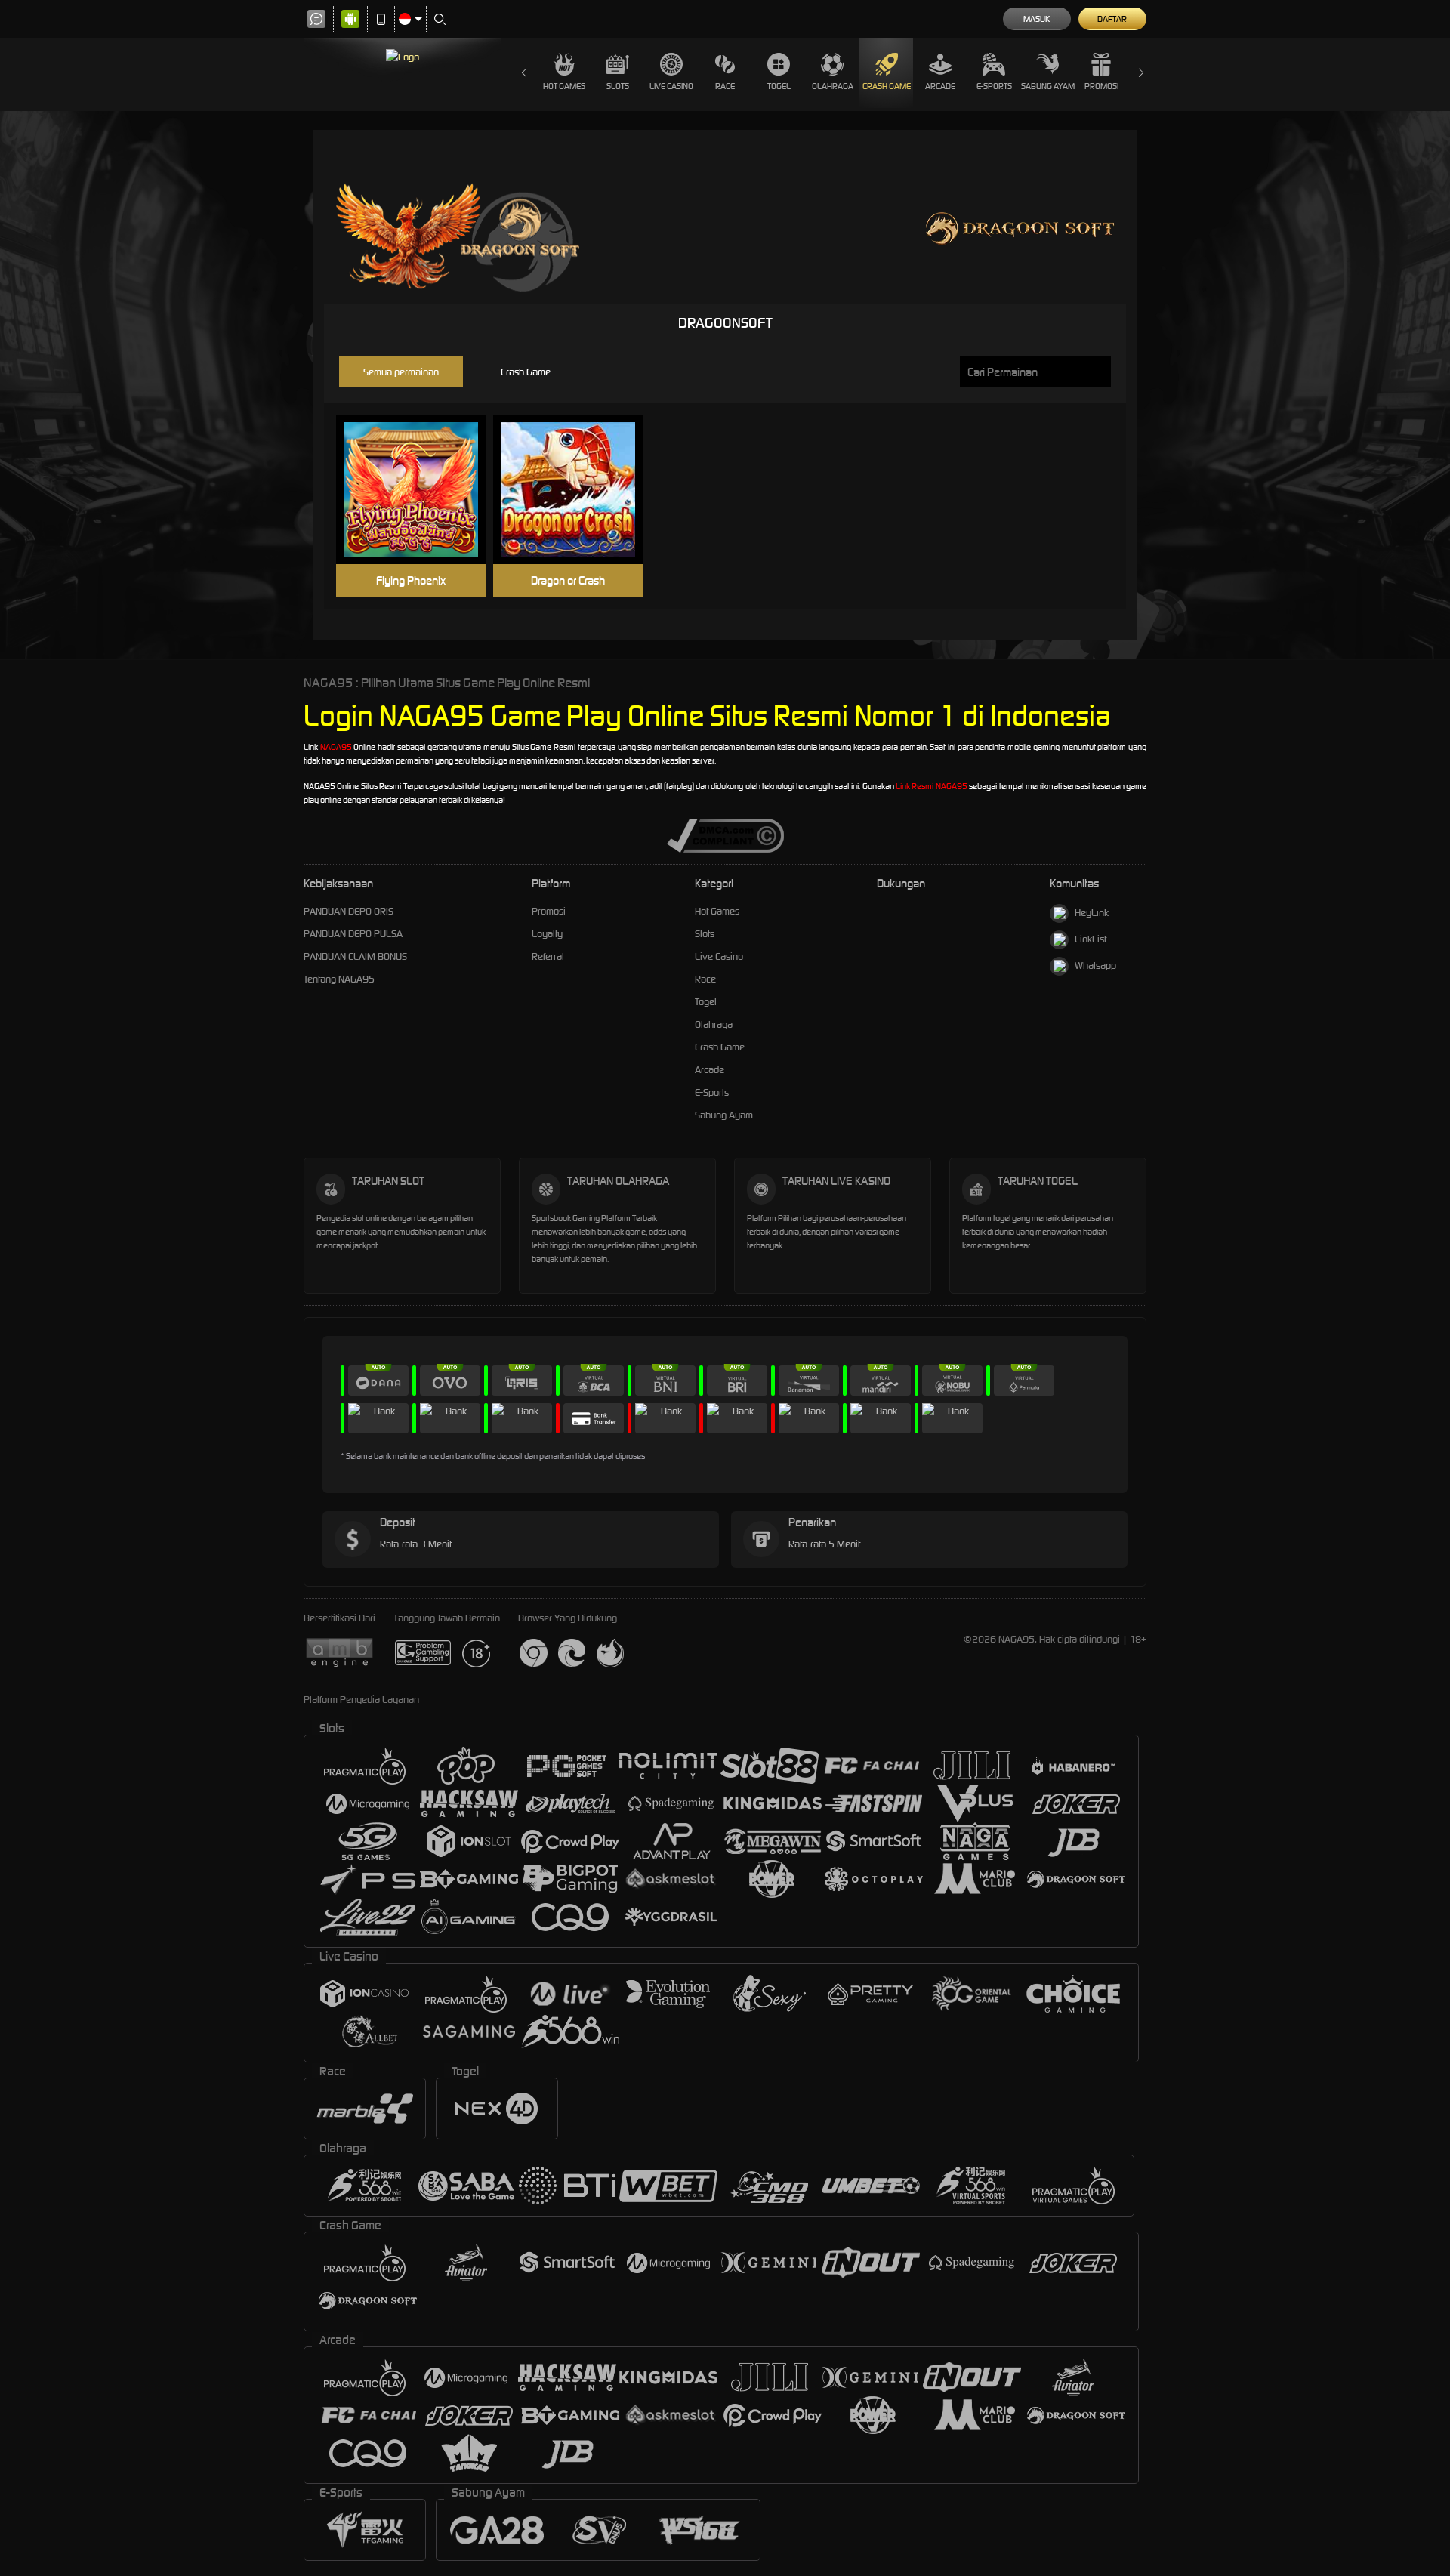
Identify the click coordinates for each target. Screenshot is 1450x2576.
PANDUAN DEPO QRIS (349, 911)
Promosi (1101, 86)
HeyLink (1092, 913)
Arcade (940, 86)
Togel (779, 86)
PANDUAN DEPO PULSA (353, 934)
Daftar (1112, 19)
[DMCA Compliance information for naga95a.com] (725, 835)
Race (725, 86)
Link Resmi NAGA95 (932, 786)
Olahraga (833, 86)
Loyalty (547, 934)
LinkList (1091, 939)
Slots (618, 86)
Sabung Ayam (1048, 86)
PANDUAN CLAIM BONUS (355, 956)
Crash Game (887, 86)
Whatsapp (1095, 966)
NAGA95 (336, 747)
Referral (548, 956)
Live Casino (671, 86)
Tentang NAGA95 (339, 979)
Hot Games (564, 86)
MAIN (420, 490)
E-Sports (994, 86)
